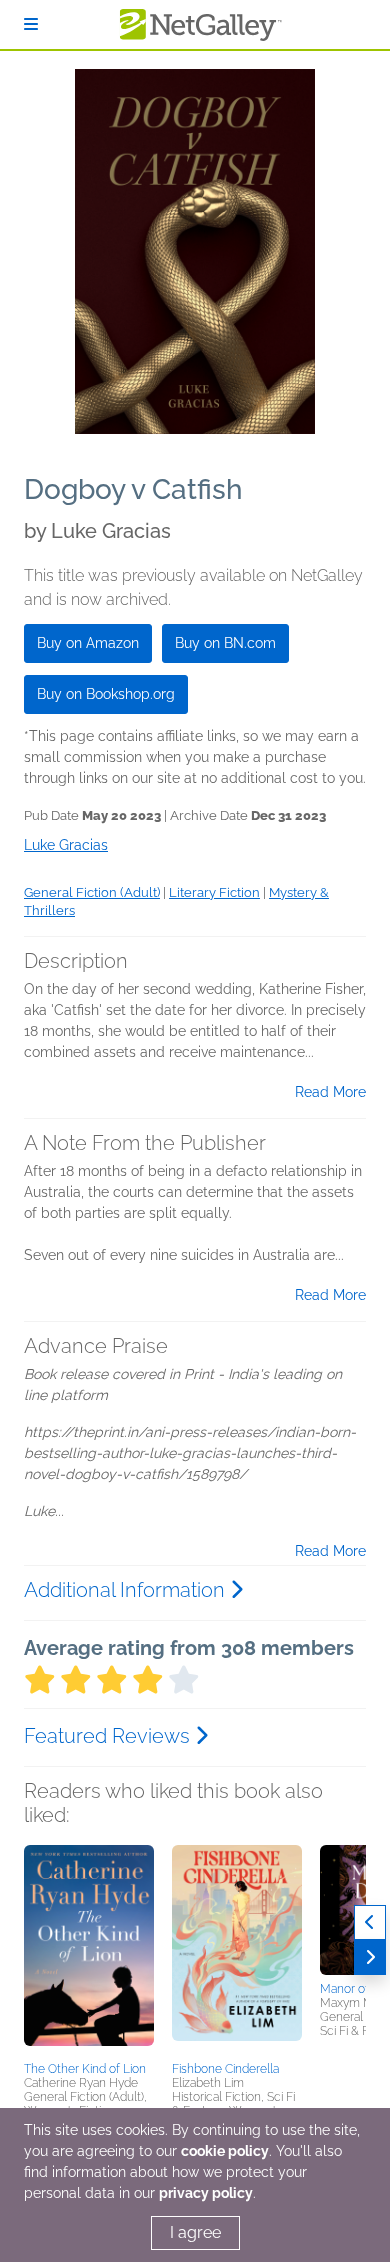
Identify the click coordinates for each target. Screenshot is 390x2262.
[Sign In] (31, 24)
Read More (330, 1092)
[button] (89, 1950)
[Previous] (370, 1922)
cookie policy (225, 2151)
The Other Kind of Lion (85, 2069)
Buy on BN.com (225, 643)
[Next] (370, 1957)
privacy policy (206, 2193)
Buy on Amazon (88, 643)
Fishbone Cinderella (225, 2069)
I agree (195, 2232)
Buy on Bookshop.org (106, 694)
